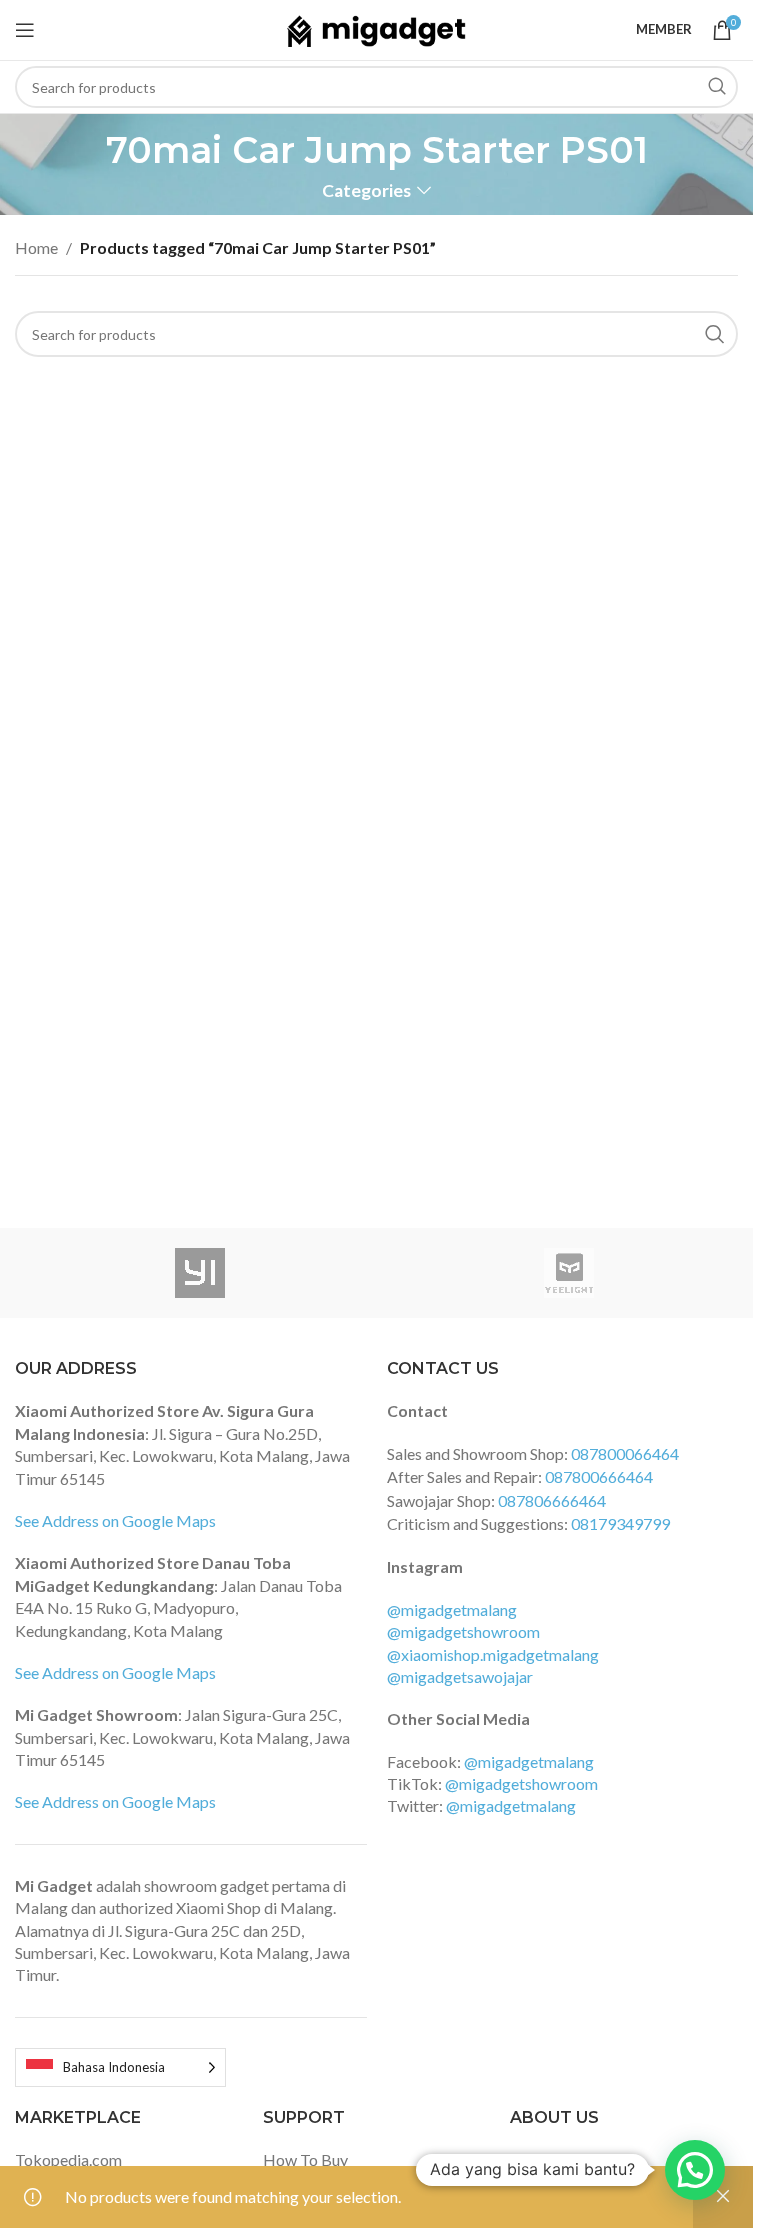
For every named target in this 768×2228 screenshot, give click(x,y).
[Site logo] (376, 27)
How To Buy (305, 2159)
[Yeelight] (568, 1273)
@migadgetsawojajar (460, 1676)
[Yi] (199, 1273)
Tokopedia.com (68, 2159)
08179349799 (620, 1523)
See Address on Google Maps (115, 1520)
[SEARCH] (717, 87)
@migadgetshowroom (463, 1631)
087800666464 (599, 1476)
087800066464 (625, 1453)
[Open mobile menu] (25, 30)
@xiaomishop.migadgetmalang (493, 1654)
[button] (695, 2170)
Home (36, 247)
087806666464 (552, 1500)
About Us (543, 2159)
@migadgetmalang (452, 1609)
